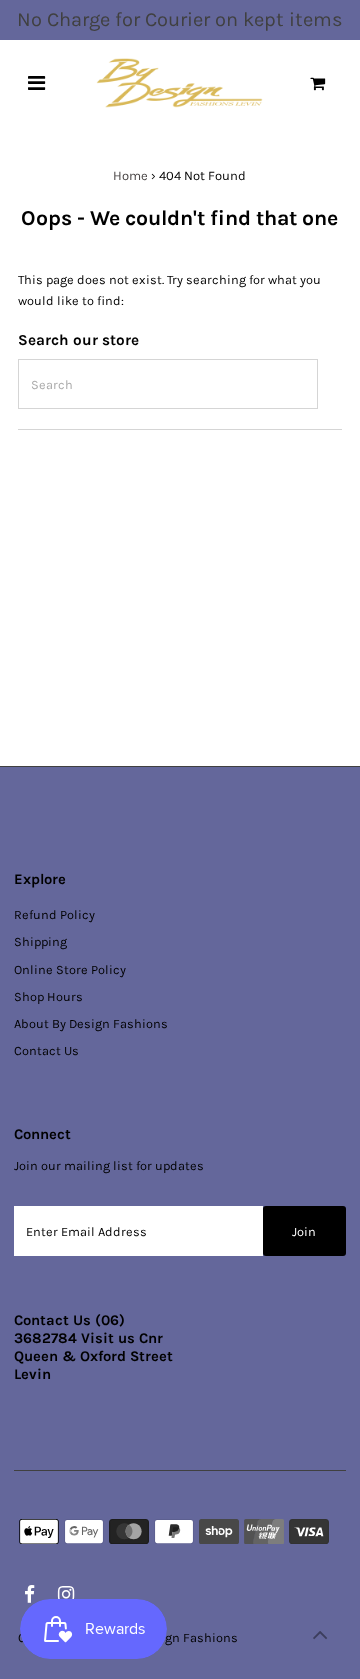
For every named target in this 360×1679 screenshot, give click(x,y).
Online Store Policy (70, 969)
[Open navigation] (36, 83)
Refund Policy (54, 914)
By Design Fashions (180, 1637)
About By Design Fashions (91, 1023)
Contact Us (46, 1050)
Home (130, 175)
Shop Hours (48, 996)
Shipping (40, 941)
